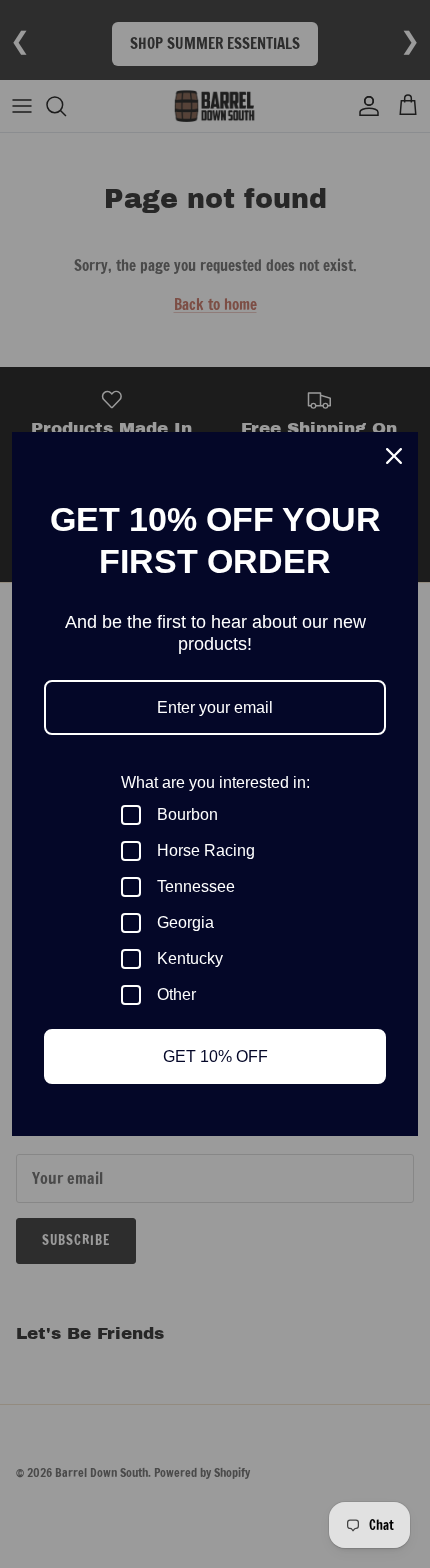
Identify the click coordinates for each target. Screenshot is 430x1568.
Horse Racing (206, 850)
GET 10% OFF (215, 1056)
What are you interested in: (215, 782)
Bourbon (187, 814)
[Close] (394, 456)
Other (176, 994)
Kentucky (190, 958)
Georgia (185, 922)
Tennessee (196, 886)
